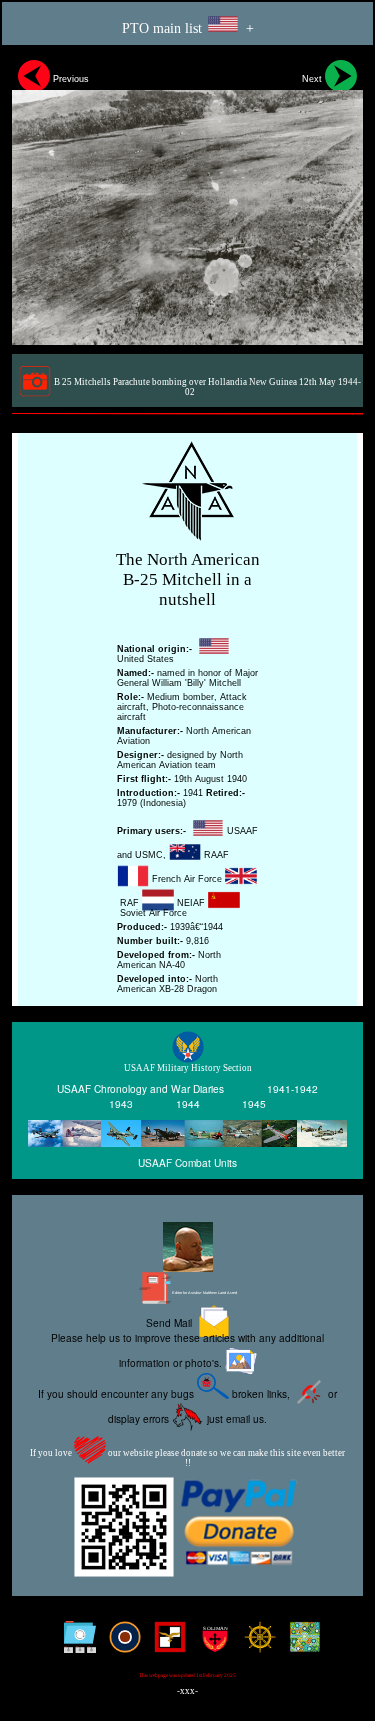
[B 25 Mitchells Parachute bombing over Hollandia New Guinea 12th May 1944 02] (187, 199)
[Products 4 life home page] (300, 1644)
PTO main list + (188, 28)
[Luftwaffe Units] (165, 1644)
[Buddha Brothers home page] (255, 1644)
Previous (69, 79)
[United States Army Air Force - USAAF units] (187, 1133)
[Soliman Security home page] (210, 1644)
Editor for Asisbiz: (204, 1293)
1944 (188, 1104)
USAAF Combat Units (187, 1162)
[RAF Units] (120, 1644)
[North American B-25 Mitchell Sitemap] (75, 1644)
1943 (121, 1104)
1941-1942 (292, 1089)
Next (313, 79)
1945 (254, 1104)
